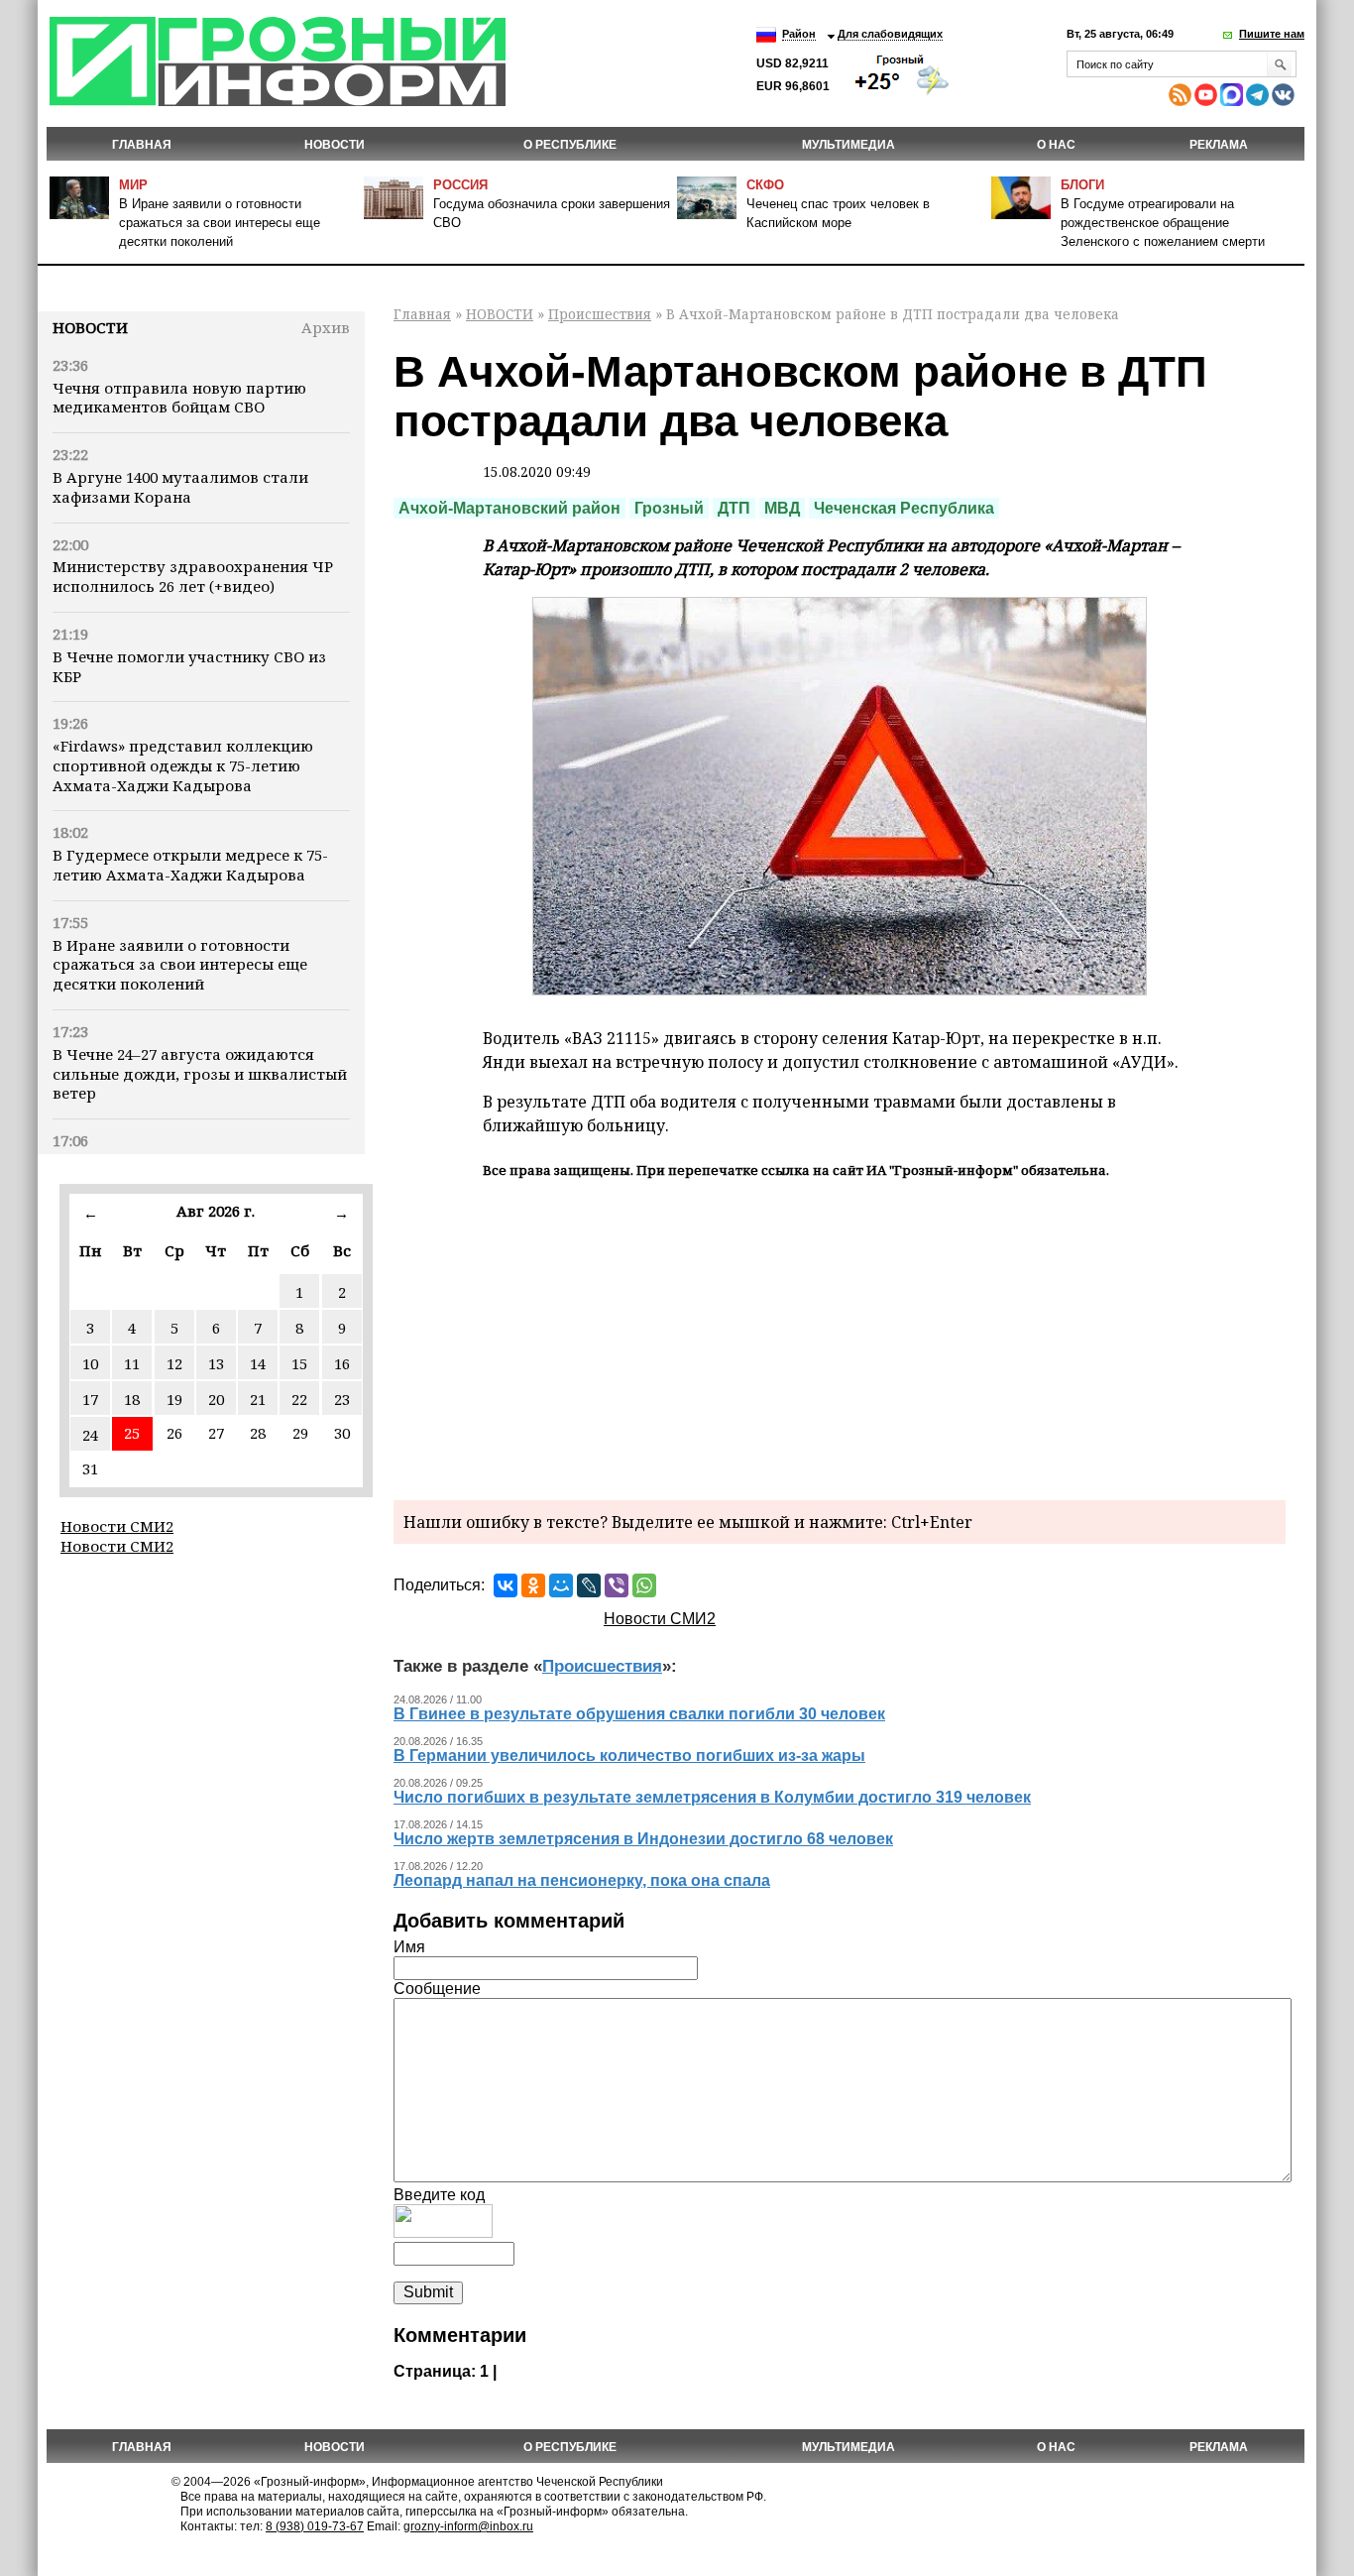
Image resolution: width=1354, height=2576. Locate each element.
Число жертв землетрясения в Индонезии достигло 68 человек (643, 1839)
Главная (142, 145)
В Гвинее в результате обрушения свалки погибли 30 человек (639, 1714)
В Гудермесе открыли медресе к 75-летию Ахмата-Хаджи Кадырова (190, 865)
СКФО (765, 185)
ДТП (734, 508)
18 (132, 1399)
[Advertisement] (840, 1337)
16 (342, 1363)
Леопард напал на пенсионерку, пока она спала (582, 1880)
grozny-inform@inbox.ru (468, 2526)
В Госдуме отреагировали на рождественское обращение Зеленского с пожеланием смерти (1163, 223)
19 (174, 1399)
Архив (326, 327)
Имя (409, 1947)
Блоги (1082, 185)
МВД (782, 508)
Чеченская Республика (904, 508)
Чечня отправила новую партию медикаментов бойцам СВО (179, 398)
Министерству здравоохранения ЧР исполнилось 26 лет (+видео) (193, 576)
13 (216, 1363)
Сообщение (437, 1989)
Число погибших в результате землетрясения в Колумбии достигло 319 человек (712, 1797)
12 (174, 1363)
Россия (460, 185)
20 (216, 1399)
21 (258, 1399)
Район (799, 34)
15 (299, 1363)
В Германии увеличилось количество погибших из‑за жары (629, 1756)
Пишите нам (1272, 34)
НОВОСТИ (335, 145)
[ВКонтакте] (506, 1585)
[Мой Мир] (561, 1585)
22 (299, 1399)
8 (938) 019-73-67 (315, 2526)
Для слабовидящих (890, 34)
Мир (133, 185)
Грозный (669, 508)
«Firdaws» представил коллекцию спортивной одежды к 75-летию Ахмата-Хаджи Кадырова (183, 765)
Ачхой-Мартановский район (509, 508)
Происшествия (600, 314)
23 (342, 1399)
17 (90, 1399)
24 (90, 1435)
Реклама (1219, 145)
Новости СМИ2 (117, 1526)
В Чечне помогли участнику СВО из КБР (189, 666)
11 (132, 1363)
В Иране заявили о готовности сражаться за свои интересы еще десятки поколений (220, 223)
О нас (1056, 145)
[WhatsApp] (644, 1585)
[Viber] (617, 1585)
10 (90, 1363)
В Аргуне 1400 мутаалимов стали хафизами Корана (180, 487)
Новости (90, 327)
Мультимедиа (848, 145)
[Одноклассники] (533, 1585)
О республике (570, 145)
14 (258, 1363)
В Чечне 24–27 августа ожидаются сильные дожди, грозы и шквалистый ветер (200, 1074)
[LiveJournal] (589, 1585)
